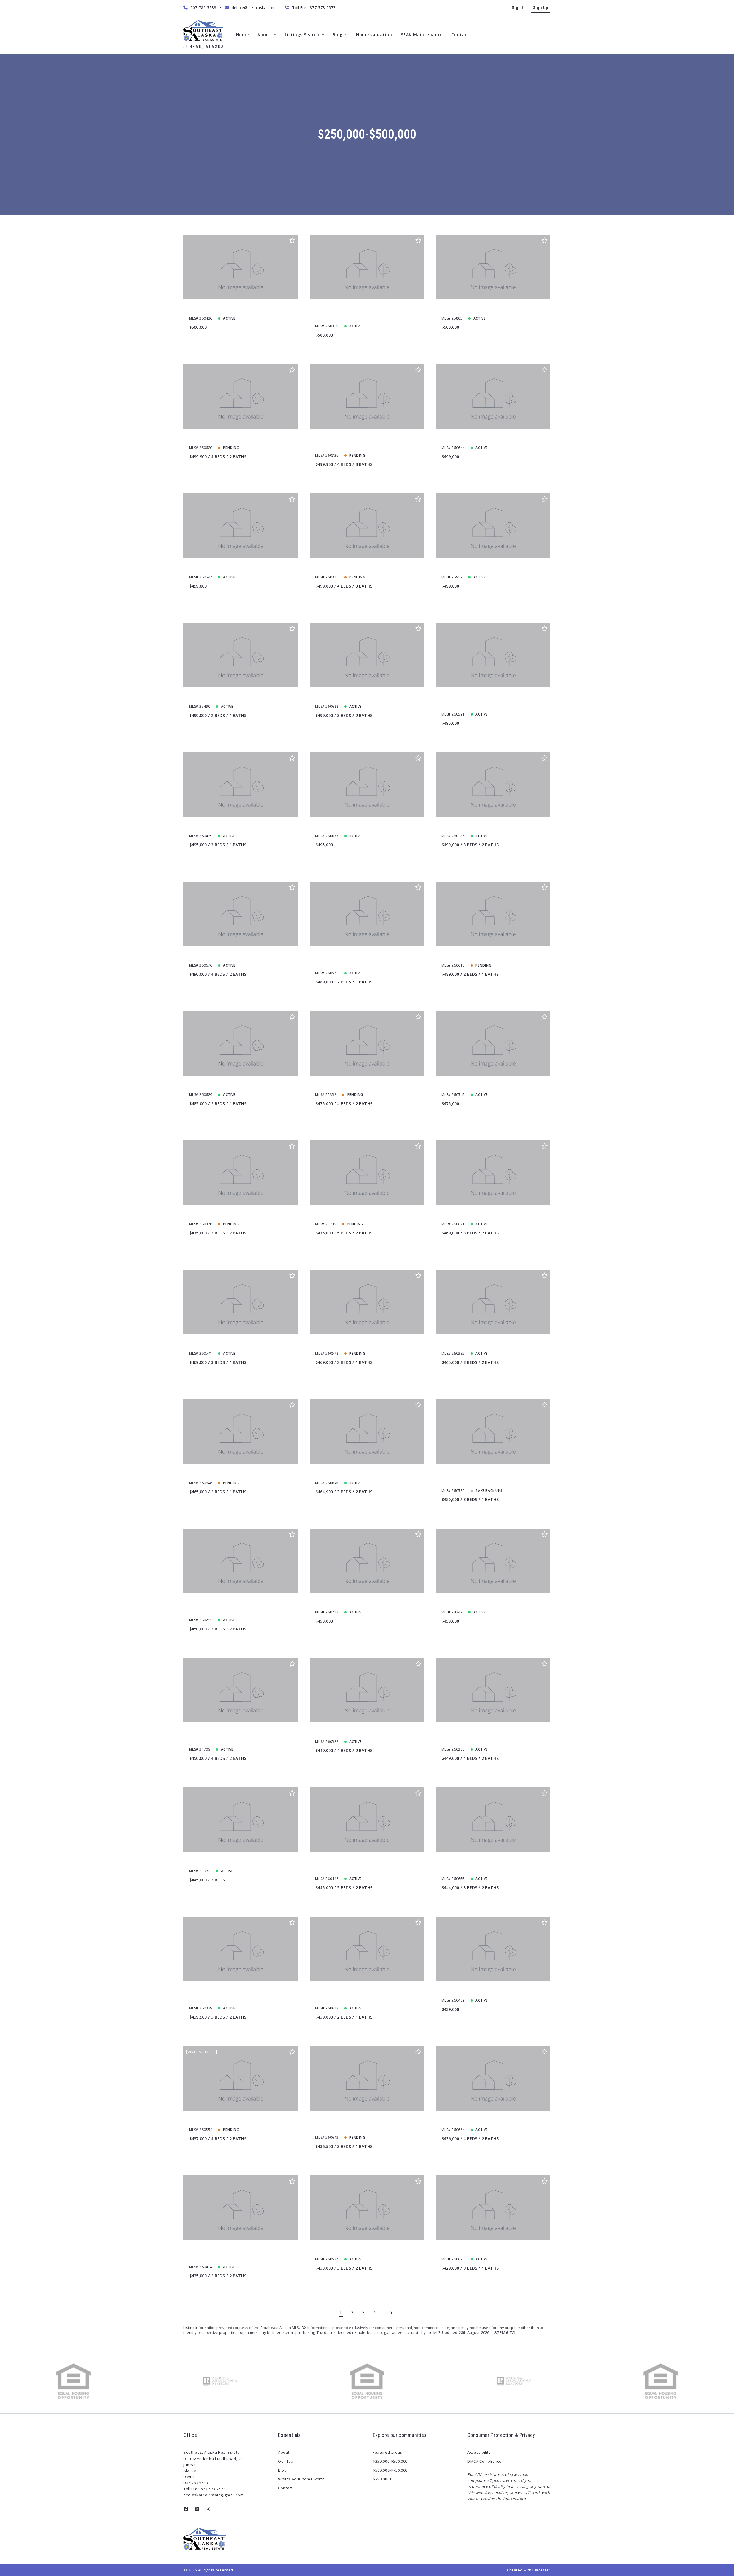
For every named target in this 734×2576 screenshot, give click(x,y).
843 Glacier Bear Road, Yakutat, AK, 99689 (486, 1085)
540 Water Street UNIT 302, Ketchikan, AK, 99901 (367, 826)
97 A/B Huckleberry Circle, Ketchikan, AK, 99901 (492, 568)
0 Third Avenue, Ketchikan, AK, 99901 (355, 1603)
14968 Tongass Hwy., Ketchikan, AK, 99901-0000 (240, 826)
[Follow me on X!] (197, 2509)
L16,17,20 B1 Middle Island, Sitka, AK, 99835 (235, 697)
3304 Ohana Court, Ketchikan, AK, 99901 (484, 826)
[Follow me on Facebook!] (186, 2509)
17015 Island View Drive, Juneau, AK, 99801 (487, 1603)
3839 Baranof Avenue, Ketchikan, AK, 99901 (236, 1344)
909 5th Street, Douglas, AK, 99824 (226, 1085)
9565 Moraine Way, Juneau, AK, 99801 (481, 1215)
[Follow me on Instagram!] (208, 2509)
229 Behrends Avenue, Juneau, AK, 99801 (233, 956)
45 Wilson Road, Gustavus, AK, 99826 (354, 1732)
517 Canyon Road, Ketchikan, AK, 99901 (231, 2120)
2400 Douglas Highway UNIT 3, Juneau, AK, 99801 (493, 1344)
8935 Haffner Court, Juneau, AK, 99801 (483, 2120)
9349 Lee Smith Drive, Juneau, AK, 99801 (232, 1215)
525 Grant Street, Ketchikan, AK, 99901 (230, 1861)
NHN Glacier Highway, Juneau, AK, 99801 (232, 309)
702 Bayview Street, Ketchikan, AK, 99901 (485, 1991)
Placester (541, 2570)
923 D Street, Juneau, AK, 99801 (349, 1344)
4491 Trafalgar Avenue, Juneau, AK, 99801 (360, 2250)
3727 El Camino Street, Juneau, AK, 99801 (485, 2250)
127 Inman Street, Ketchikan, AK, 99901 (483, 438)
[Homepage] (203, 30)
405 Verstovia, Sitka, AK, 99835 (348, 697)
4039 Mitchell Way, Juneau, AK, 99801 (355, 1473)
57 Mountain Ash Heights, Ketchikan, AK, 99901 (365, 568)
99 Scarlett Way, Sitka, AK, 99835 (476, 309)
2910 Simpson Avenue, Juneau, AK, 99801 (485, 956)
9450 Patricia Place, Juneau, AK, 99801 (230, 438)
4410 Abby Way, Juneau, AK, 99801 (226, 1473)
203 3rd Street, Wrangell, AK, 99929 (353, 1215)
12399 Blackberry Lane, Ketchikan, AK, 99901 (363, 1085)
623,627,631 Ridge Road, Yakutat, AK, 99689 (235, 568)
